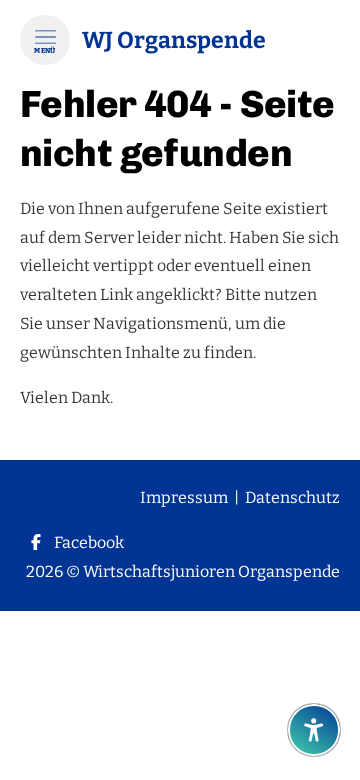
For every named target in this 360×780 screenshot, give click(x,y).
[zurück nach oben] (314, 681)
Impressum (184, 497)
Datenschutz (292, 497)
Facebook (89, 542)
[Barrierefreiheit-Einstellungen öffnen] (314, 730)
